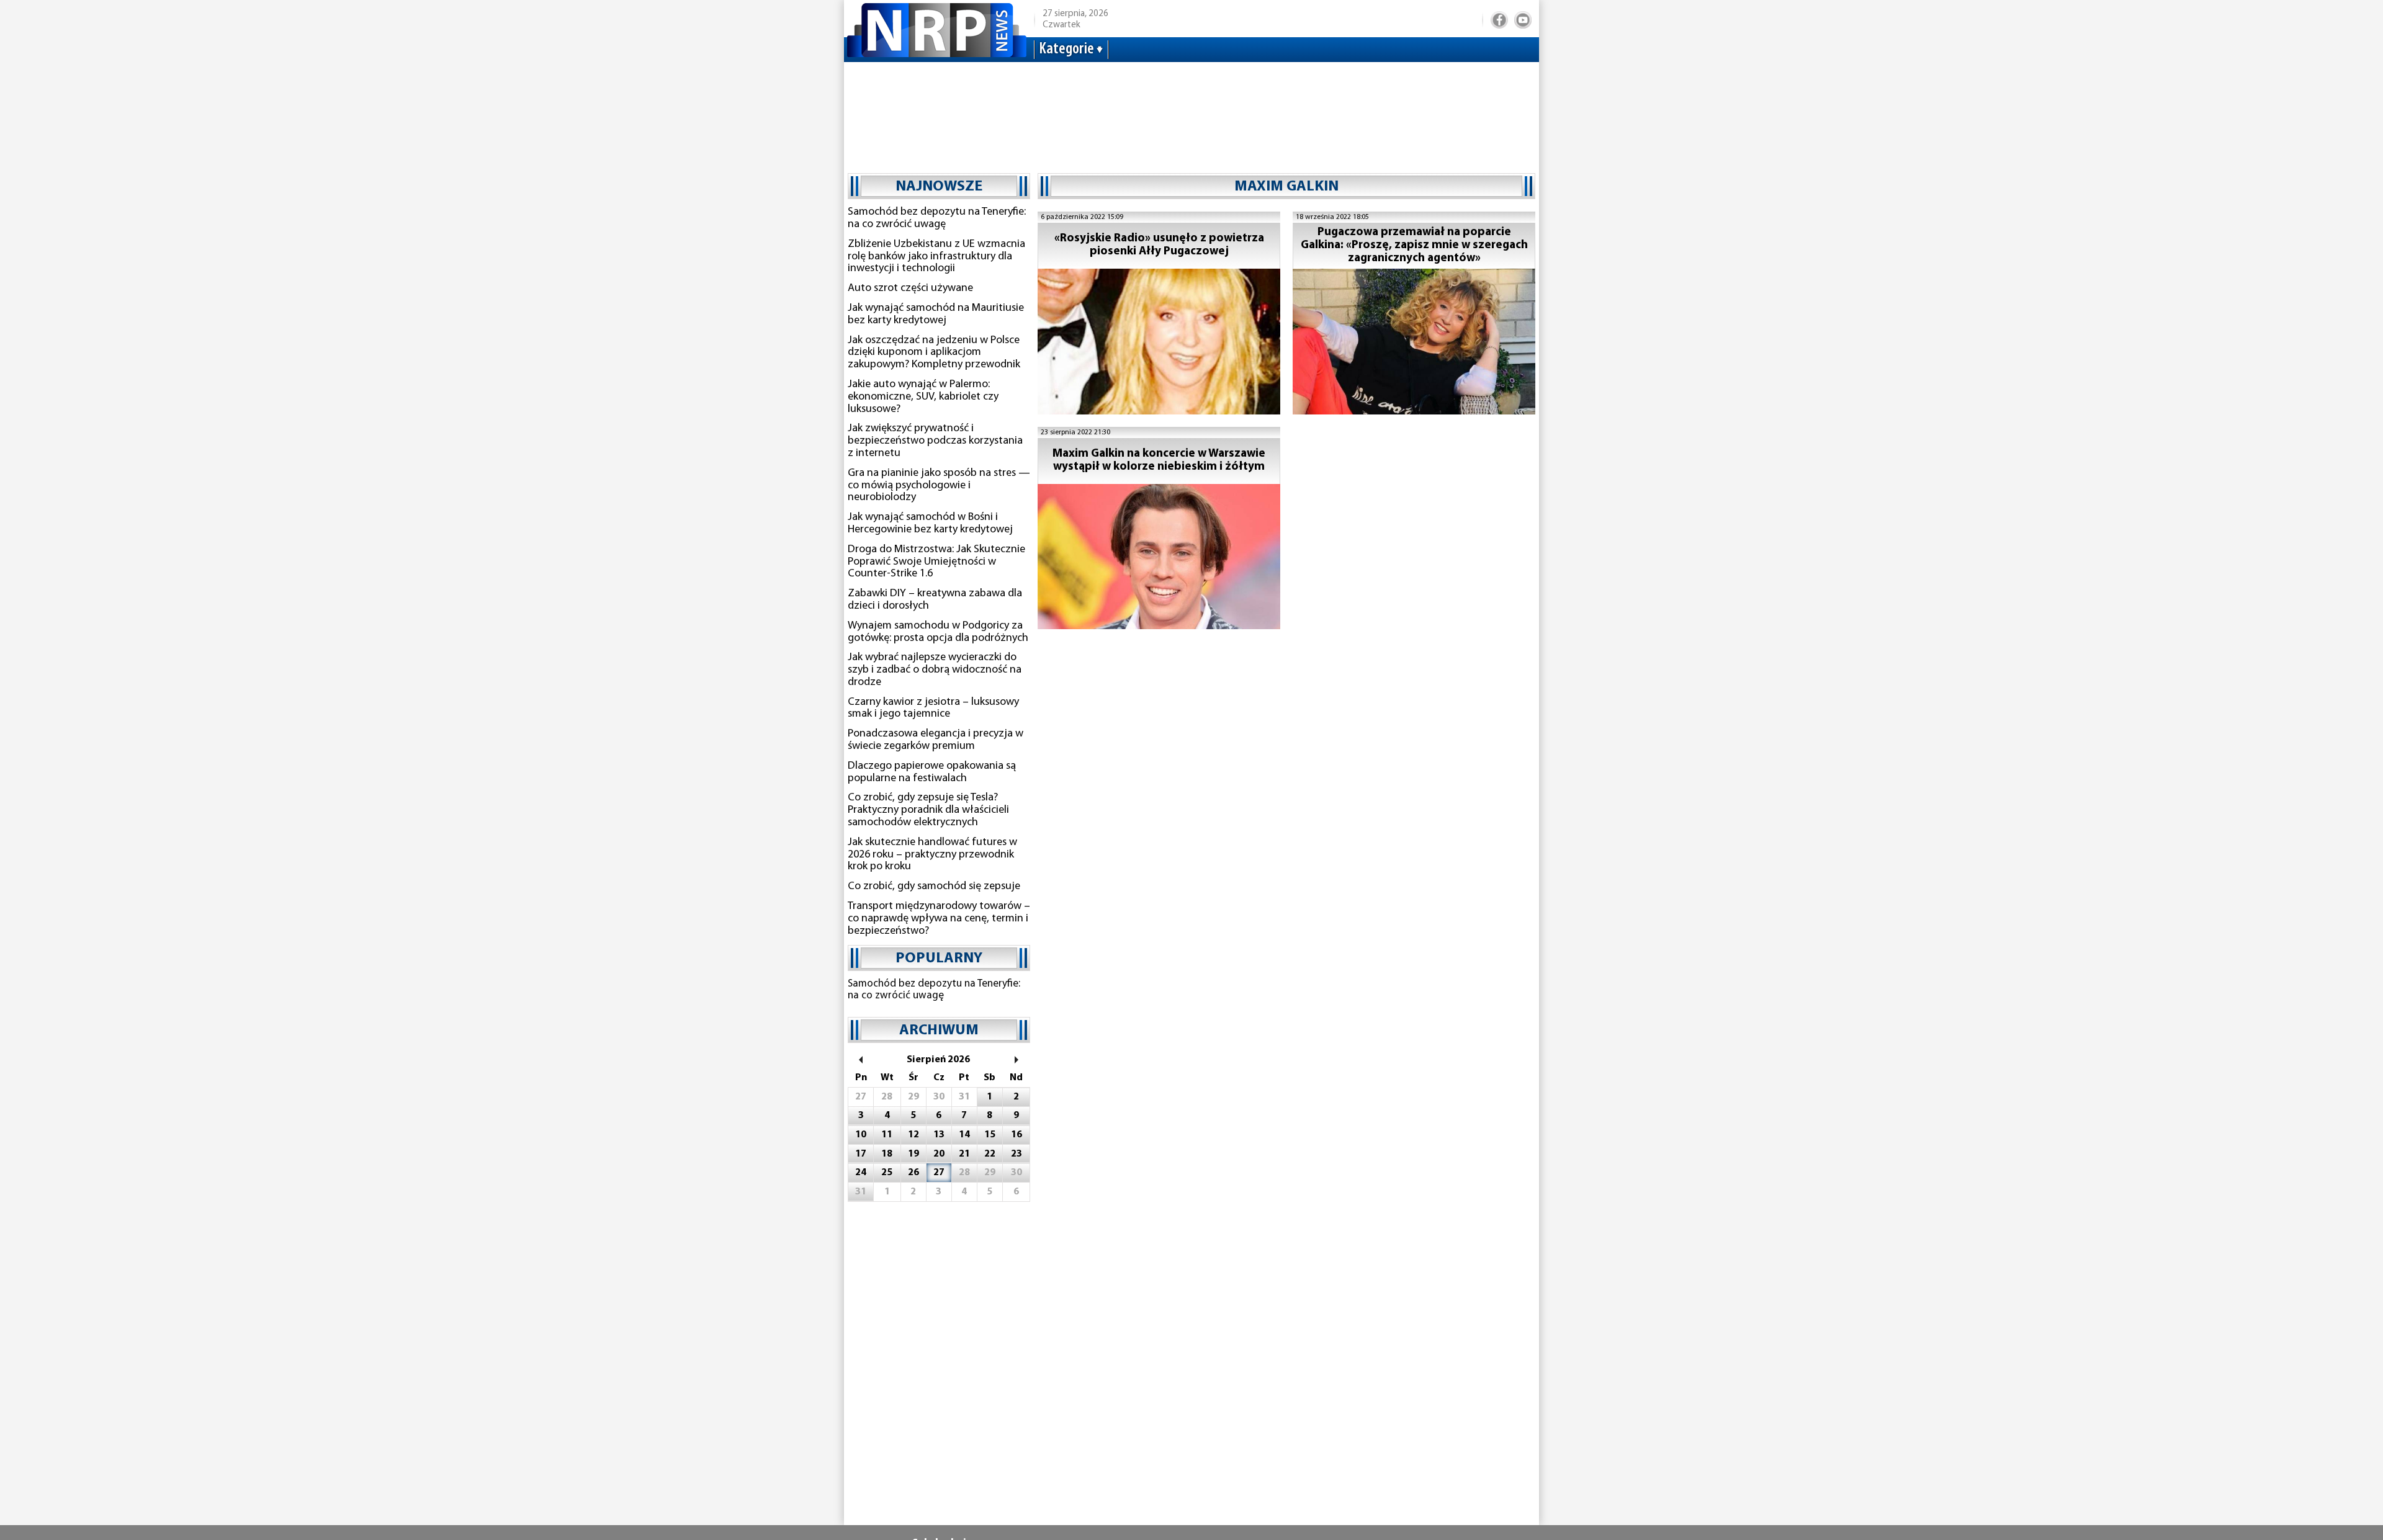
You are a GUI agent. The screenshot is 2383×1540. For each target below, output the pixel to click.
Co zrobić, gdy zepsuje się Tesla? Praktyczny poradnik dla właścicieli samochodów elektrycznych (928, 810)
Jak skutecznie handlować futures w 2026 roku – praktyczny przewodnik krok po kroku (932, 855)
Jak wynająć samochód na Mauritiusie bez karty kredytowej (936, 315)
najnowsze (939, 187)
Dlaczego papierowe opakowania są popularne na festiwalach (932, 772)
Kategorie (1066, 49)
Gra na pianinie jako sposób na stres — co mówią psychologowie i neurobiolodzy (939, 486)
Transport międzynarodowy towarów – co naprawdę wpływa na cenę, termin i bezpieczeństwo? (939, 919)
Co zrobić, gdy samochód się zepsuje (934, 887)
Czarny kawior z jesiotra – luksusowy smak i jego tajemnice (933, 709)
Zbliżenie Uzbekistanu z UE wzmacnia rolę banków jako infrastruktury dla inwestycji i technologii (936, 257)
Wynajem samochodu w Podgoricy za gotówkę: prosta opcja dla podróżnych (938, 632)
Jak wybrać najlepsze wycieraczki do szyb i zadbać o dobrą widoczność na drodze (935, 670)
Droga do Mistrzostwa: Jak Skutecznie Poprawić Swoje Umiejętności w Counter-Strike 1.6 (936, 562)
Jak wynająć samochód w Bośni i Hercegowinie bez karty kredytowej (930, 524)
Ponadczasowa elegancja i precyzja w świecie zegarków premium (936, 740)
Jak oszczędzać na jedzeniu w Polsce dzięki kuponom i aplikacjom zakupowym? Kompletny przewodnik (934, 353)
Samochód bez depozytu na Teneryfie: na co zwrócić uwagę (937, 218)
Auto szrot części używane (910, 289)
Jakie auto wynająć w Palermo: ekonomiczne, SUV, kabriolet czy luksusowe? (923, 397)
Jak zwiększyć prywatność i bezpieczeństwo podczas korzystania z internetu (935, 441)
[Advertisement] (1191, 112)
